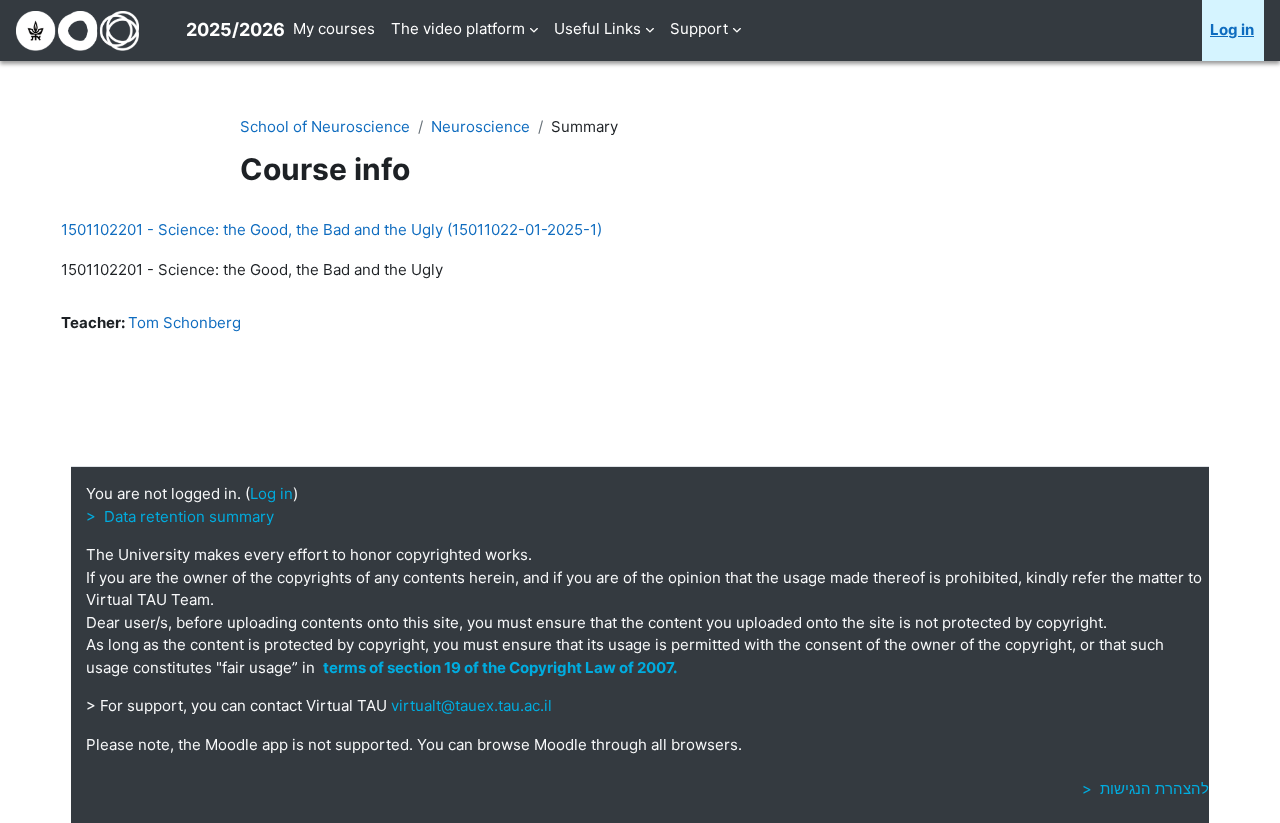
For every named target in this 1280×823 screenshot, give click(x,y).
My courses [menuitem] (334, 28)
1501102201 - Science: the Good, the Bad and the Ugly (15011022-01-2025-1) (331, 229)
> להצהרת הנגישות (1145, 788)
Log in (1232, 29)
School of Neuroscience (325, 126)
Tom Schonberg (184, 322)
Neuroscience (480, 126)
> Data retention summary (180, 516)
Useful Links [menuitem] (597, 28)
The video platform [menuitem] (458, 28)
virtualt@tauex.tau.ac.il (471, 705)
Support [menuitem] (699, 28)
